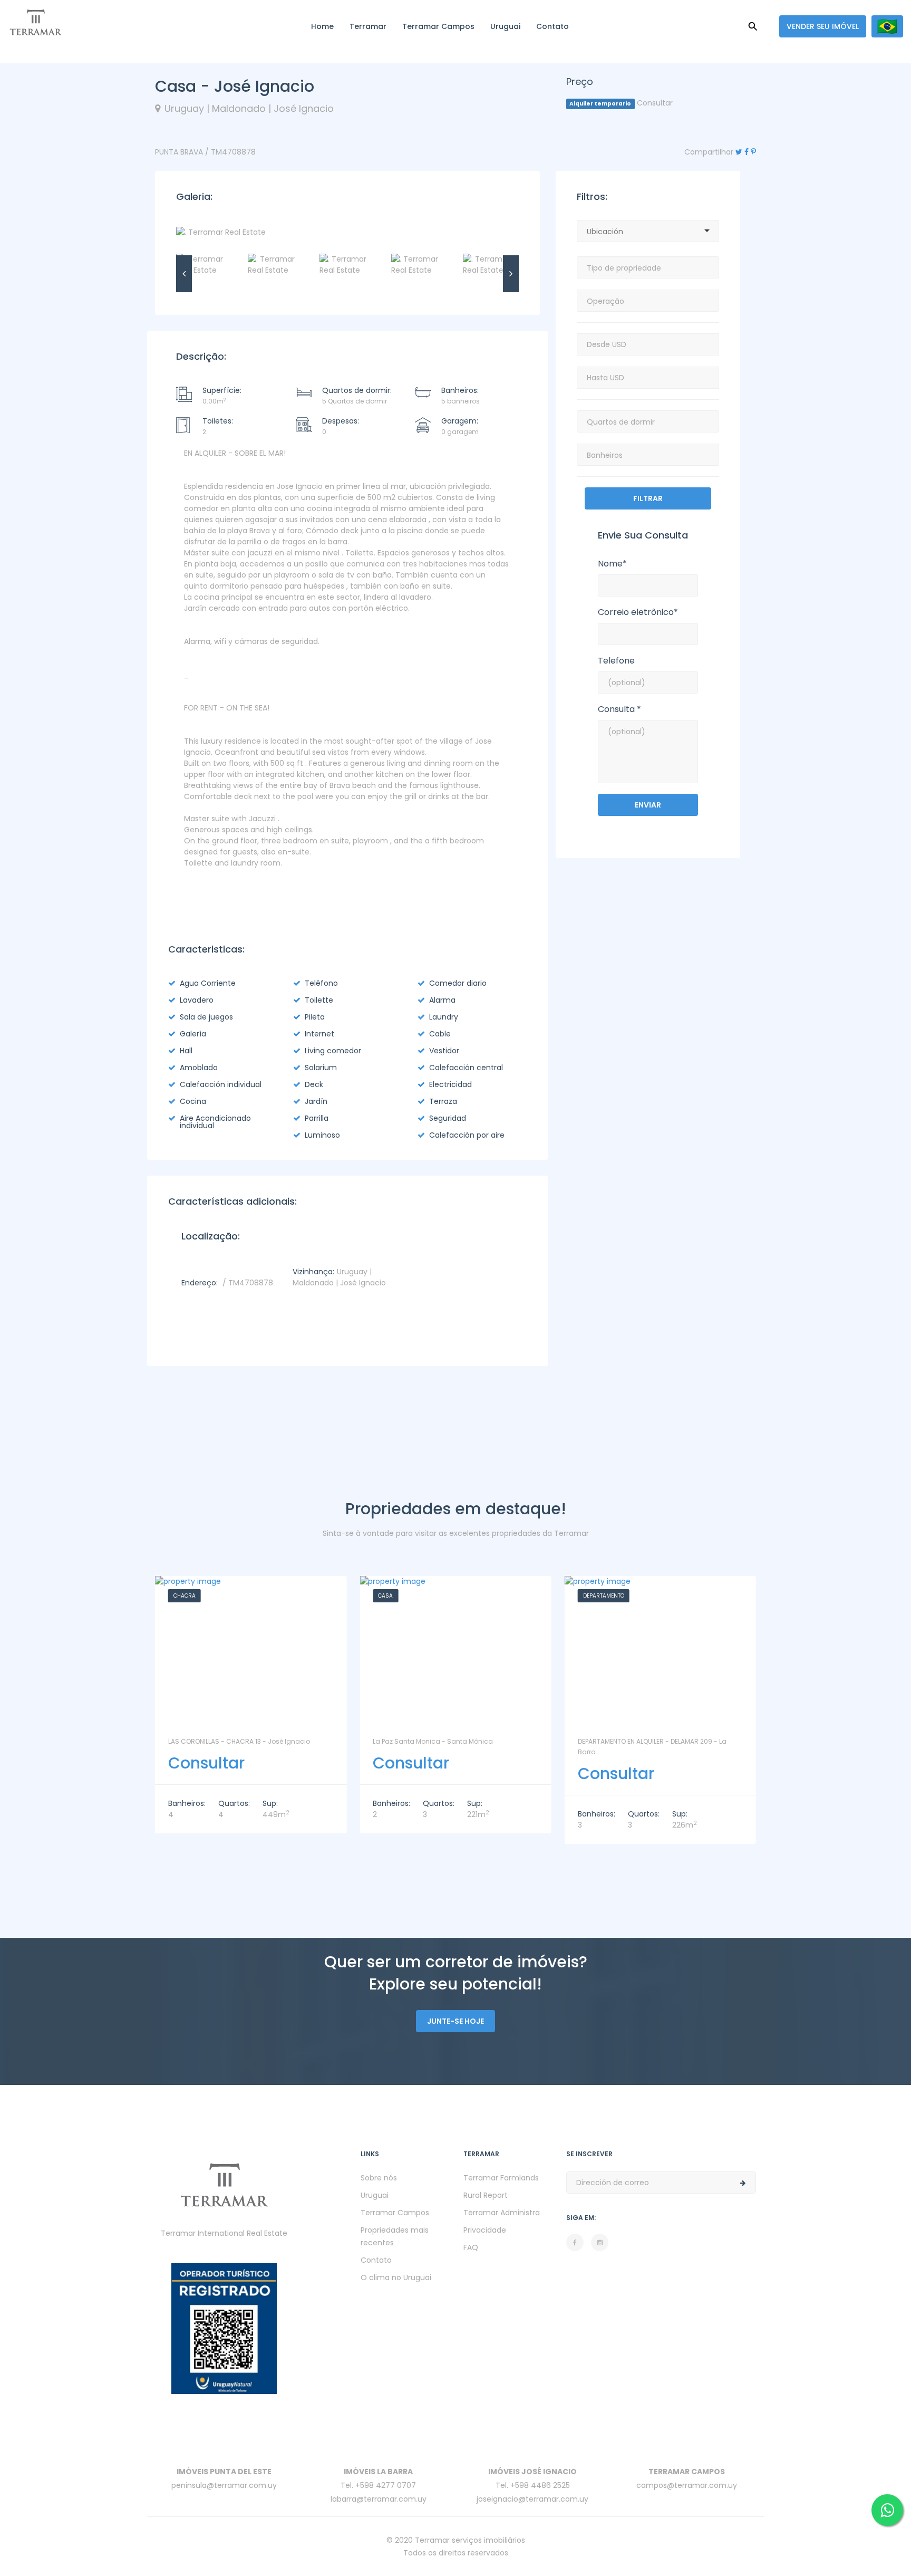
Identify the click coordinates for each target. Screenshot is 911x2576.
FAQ (471, 2247)
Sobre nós (379, 2178)
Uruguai (505, 26)
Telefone (616, 661)
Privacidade (485, 2230)
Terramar (368, 26)
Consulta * (619, 709)
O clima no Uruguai (396, 2277)
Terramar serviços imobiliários (470, 2540)
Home (322, 26)
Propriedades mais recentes (395, 2236)
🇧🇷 (887, 26)
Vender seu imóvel (823, 26)
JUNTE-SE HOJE (455, 2021)
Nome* (612, 564)
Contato (553, 26)
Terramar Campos (438, 26)
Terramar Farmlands (501, 2178)
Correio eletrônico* (638, 612)
